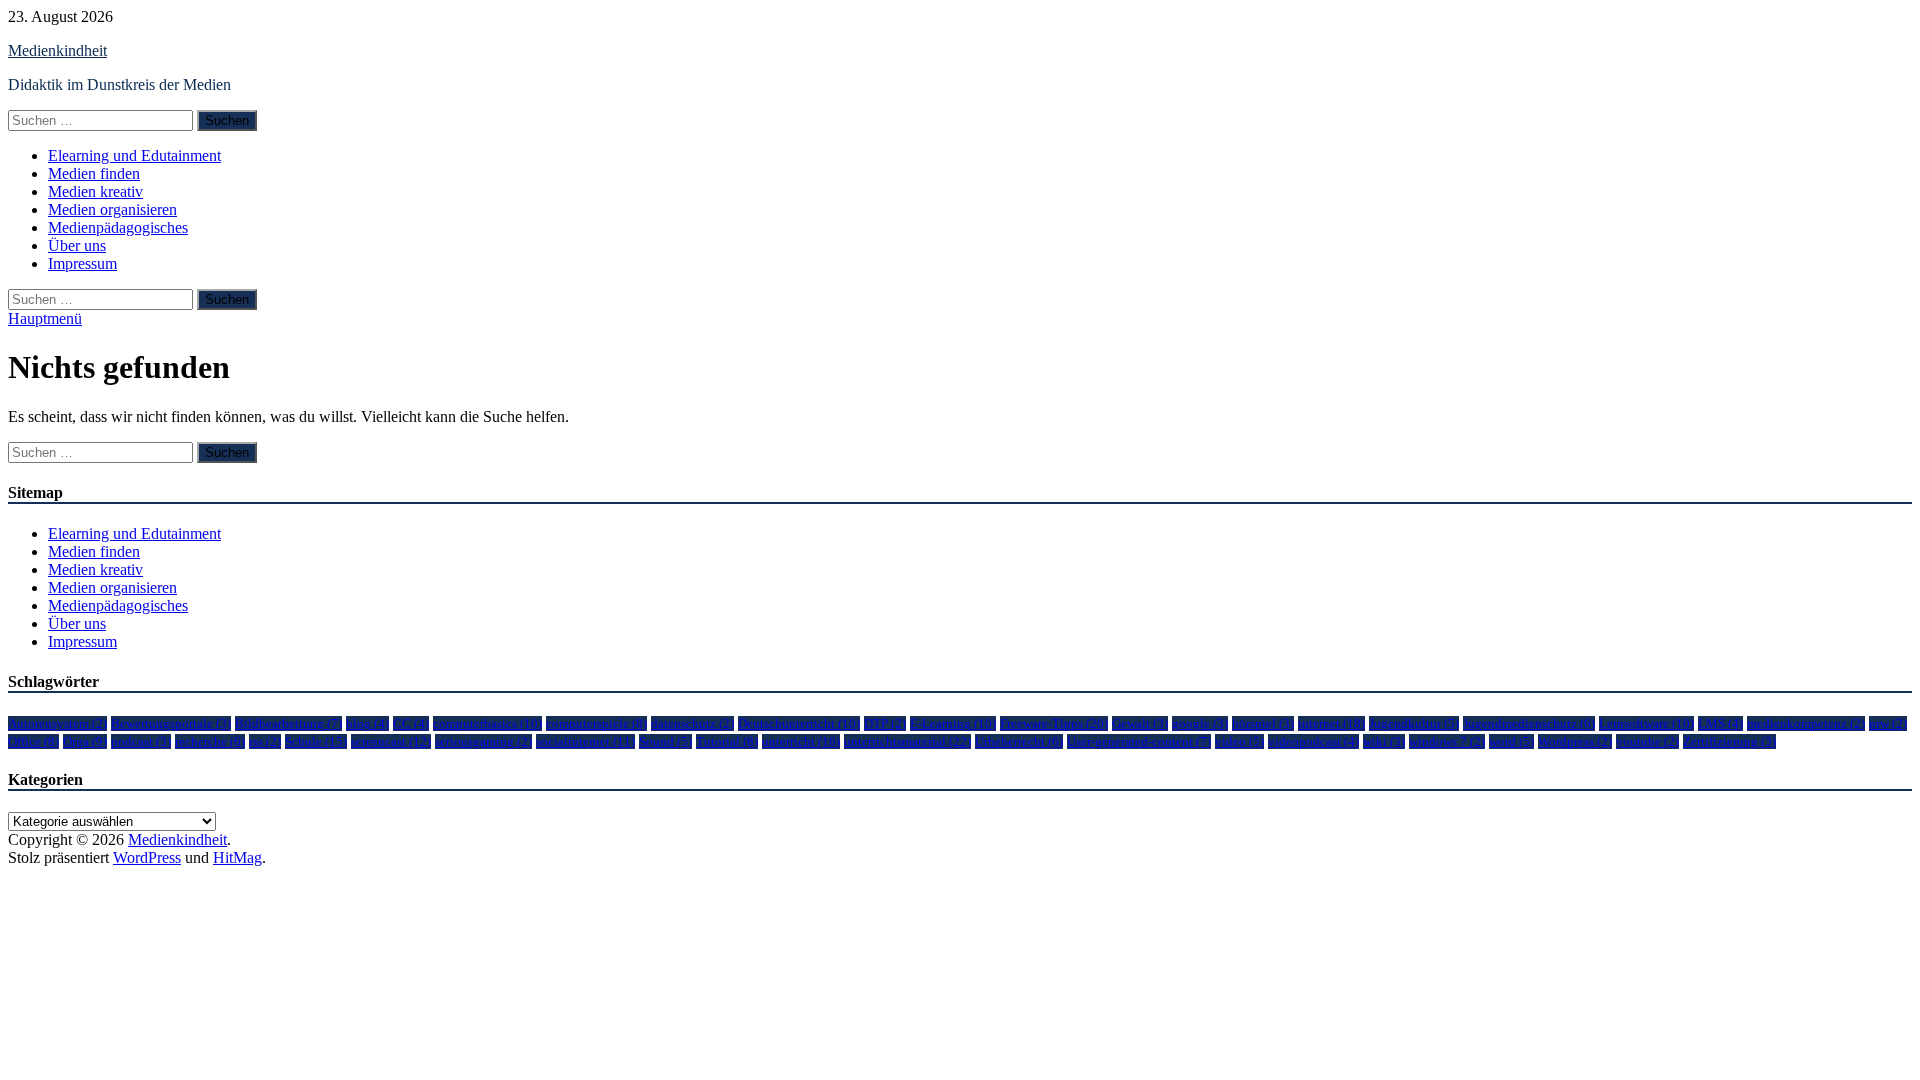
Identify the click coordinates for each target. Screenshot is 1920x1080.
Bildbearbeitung (288, 723)
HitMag (237, 857)
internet (1331, 723)
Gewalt (1140, 723)
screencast (391, 741)
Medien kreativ (95, 191)
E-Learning (953, 723)
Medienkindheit (57, 50)
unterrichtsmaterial (907, 741)
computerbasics (487, 723)
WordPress (147, 857)
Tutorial (727, 741)
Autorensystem (57, 723)
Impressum (82, 263)
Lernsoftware (1646, 723)
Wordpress (1575, 741)
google (1200, 723)
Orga (85, 741)
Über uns (77, 245)
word (1511, 741)
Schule (316, 741)
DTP (885, 723)
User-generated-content (1139, 741)
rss (265, 741)
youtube (1647, 741)
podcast (141, 741)
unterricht (801, 741)
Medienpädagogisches (118, 227)
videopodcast (1313, 741)
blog (367, 723)
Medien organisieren (112, 209)
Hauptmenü (45, 318)
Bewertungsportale (171, 723)
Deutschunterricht (799, 723)
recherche (210, 741)
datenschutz (692, 723)
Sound (665, 741)
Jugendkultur (1414, 723)
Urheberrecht (1019, 741)
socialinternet (585, 741)
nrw (1888, 723)
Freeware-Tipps (1054, 723)
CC (411, 723)
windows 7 (1447, 741)
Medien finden (94, 173)
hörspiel (1263, 723)
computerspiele (596, 723)
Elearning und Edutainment (134, 155)
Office (33, 741)
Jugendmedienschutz (1529, 723)
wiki (1384, 741)
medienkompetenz (1806, 723)
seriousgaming (483, 741)
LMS (1720, 723)
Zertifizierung (1729, 741)
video (1239, 741)
